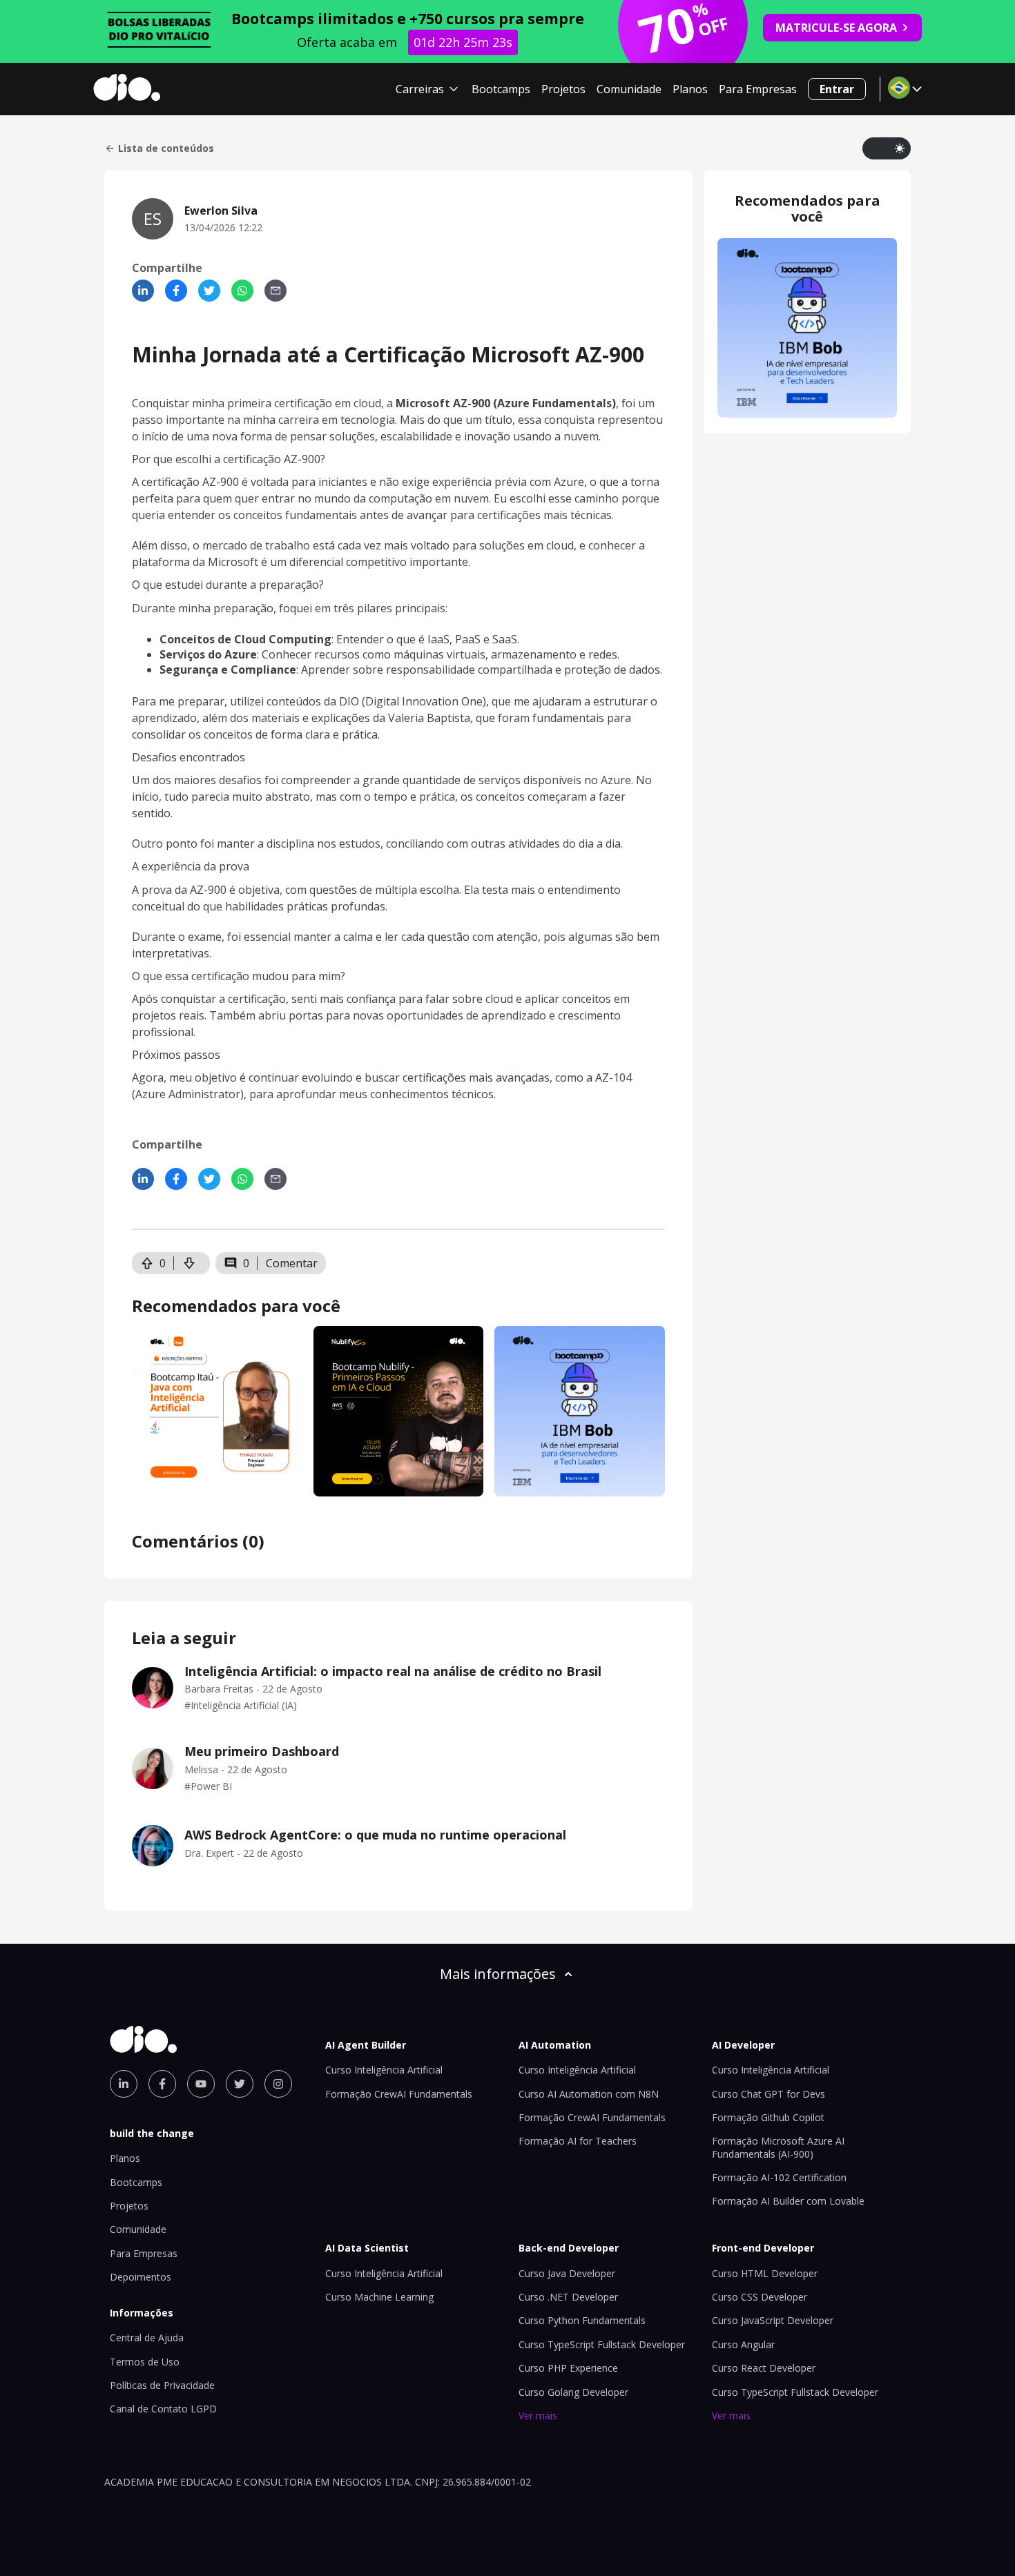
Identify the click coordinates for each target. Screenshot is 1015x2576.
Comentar (292, 1263)
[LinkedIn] (143, 291)
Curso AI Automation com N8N (589, 2094)
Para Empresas (758, 89)
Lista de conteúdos (166, 148)
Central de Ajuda (147, 2338)
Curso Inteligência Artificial (384, 2070)
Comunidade (629, 89)
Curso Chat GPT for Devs (768, 2094)
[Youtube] (201, 2084)
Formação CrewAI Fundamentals (399, 2094)
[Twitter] (209, 291)
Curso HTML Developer (765, 2273)
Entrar (837, 89)
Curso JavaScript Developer (773, 2320)
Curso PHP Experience (568, 2368)
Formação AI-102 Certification (779, 2177)
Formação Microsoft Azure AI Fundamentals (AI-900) (778, 2147)
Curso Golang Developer (573, 2392)
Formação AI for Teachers (578, 2141)
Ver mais (538, 2416)
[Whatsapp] (242, 291)
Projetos (563, 89)
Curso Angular (743, 2344)
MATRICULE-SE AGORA (836, 28)
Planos (690, 89)
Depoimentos (141, 2277)
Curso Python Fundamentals (582, 2320)
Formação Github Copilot (768, 2117)
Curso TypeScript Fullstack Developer (602, 2344)
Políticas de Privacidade (162, 2385)
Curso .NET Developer (568, 2297)
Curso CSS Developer (760, 2297)
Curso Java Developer (567, 2273)
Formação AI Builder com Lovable (788, 2201)
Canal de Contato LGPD (163, 2409)
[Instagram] (278, 2084)
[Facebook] (176, 291)
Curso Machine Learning (379, 2297)
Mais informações (498, 1974)
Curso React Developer (764, 2368)
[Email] (275, 291)
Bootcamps (501, 89)
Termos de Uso (145, 2362)
